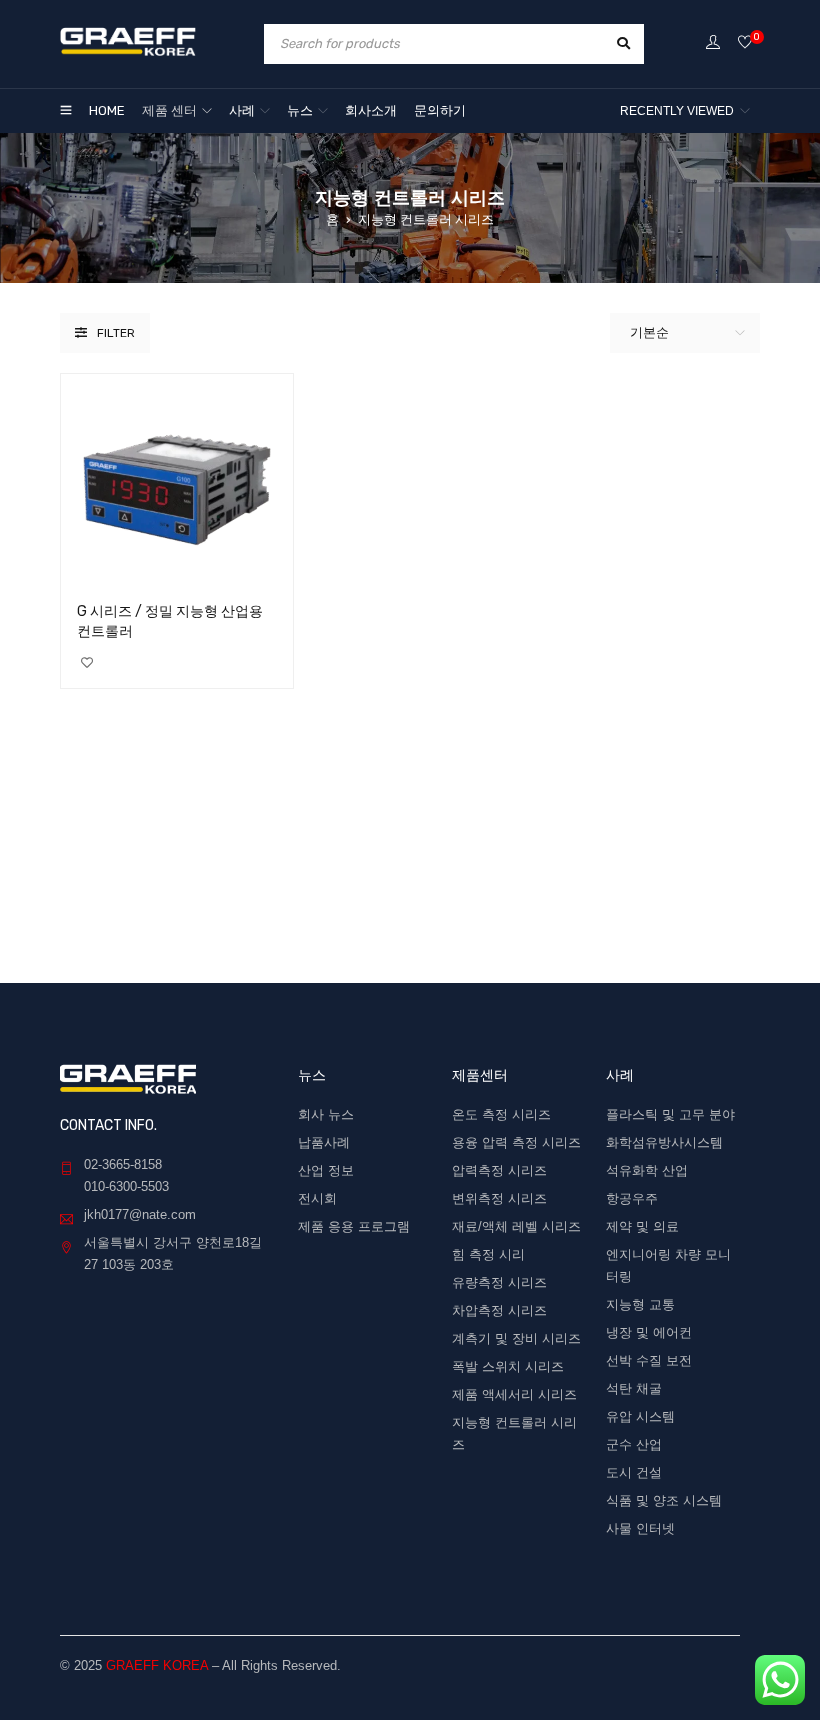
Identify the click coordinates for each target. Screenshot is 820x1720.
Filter (116, 333)
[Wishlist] (745, 43)
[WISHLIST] (87, 663)
